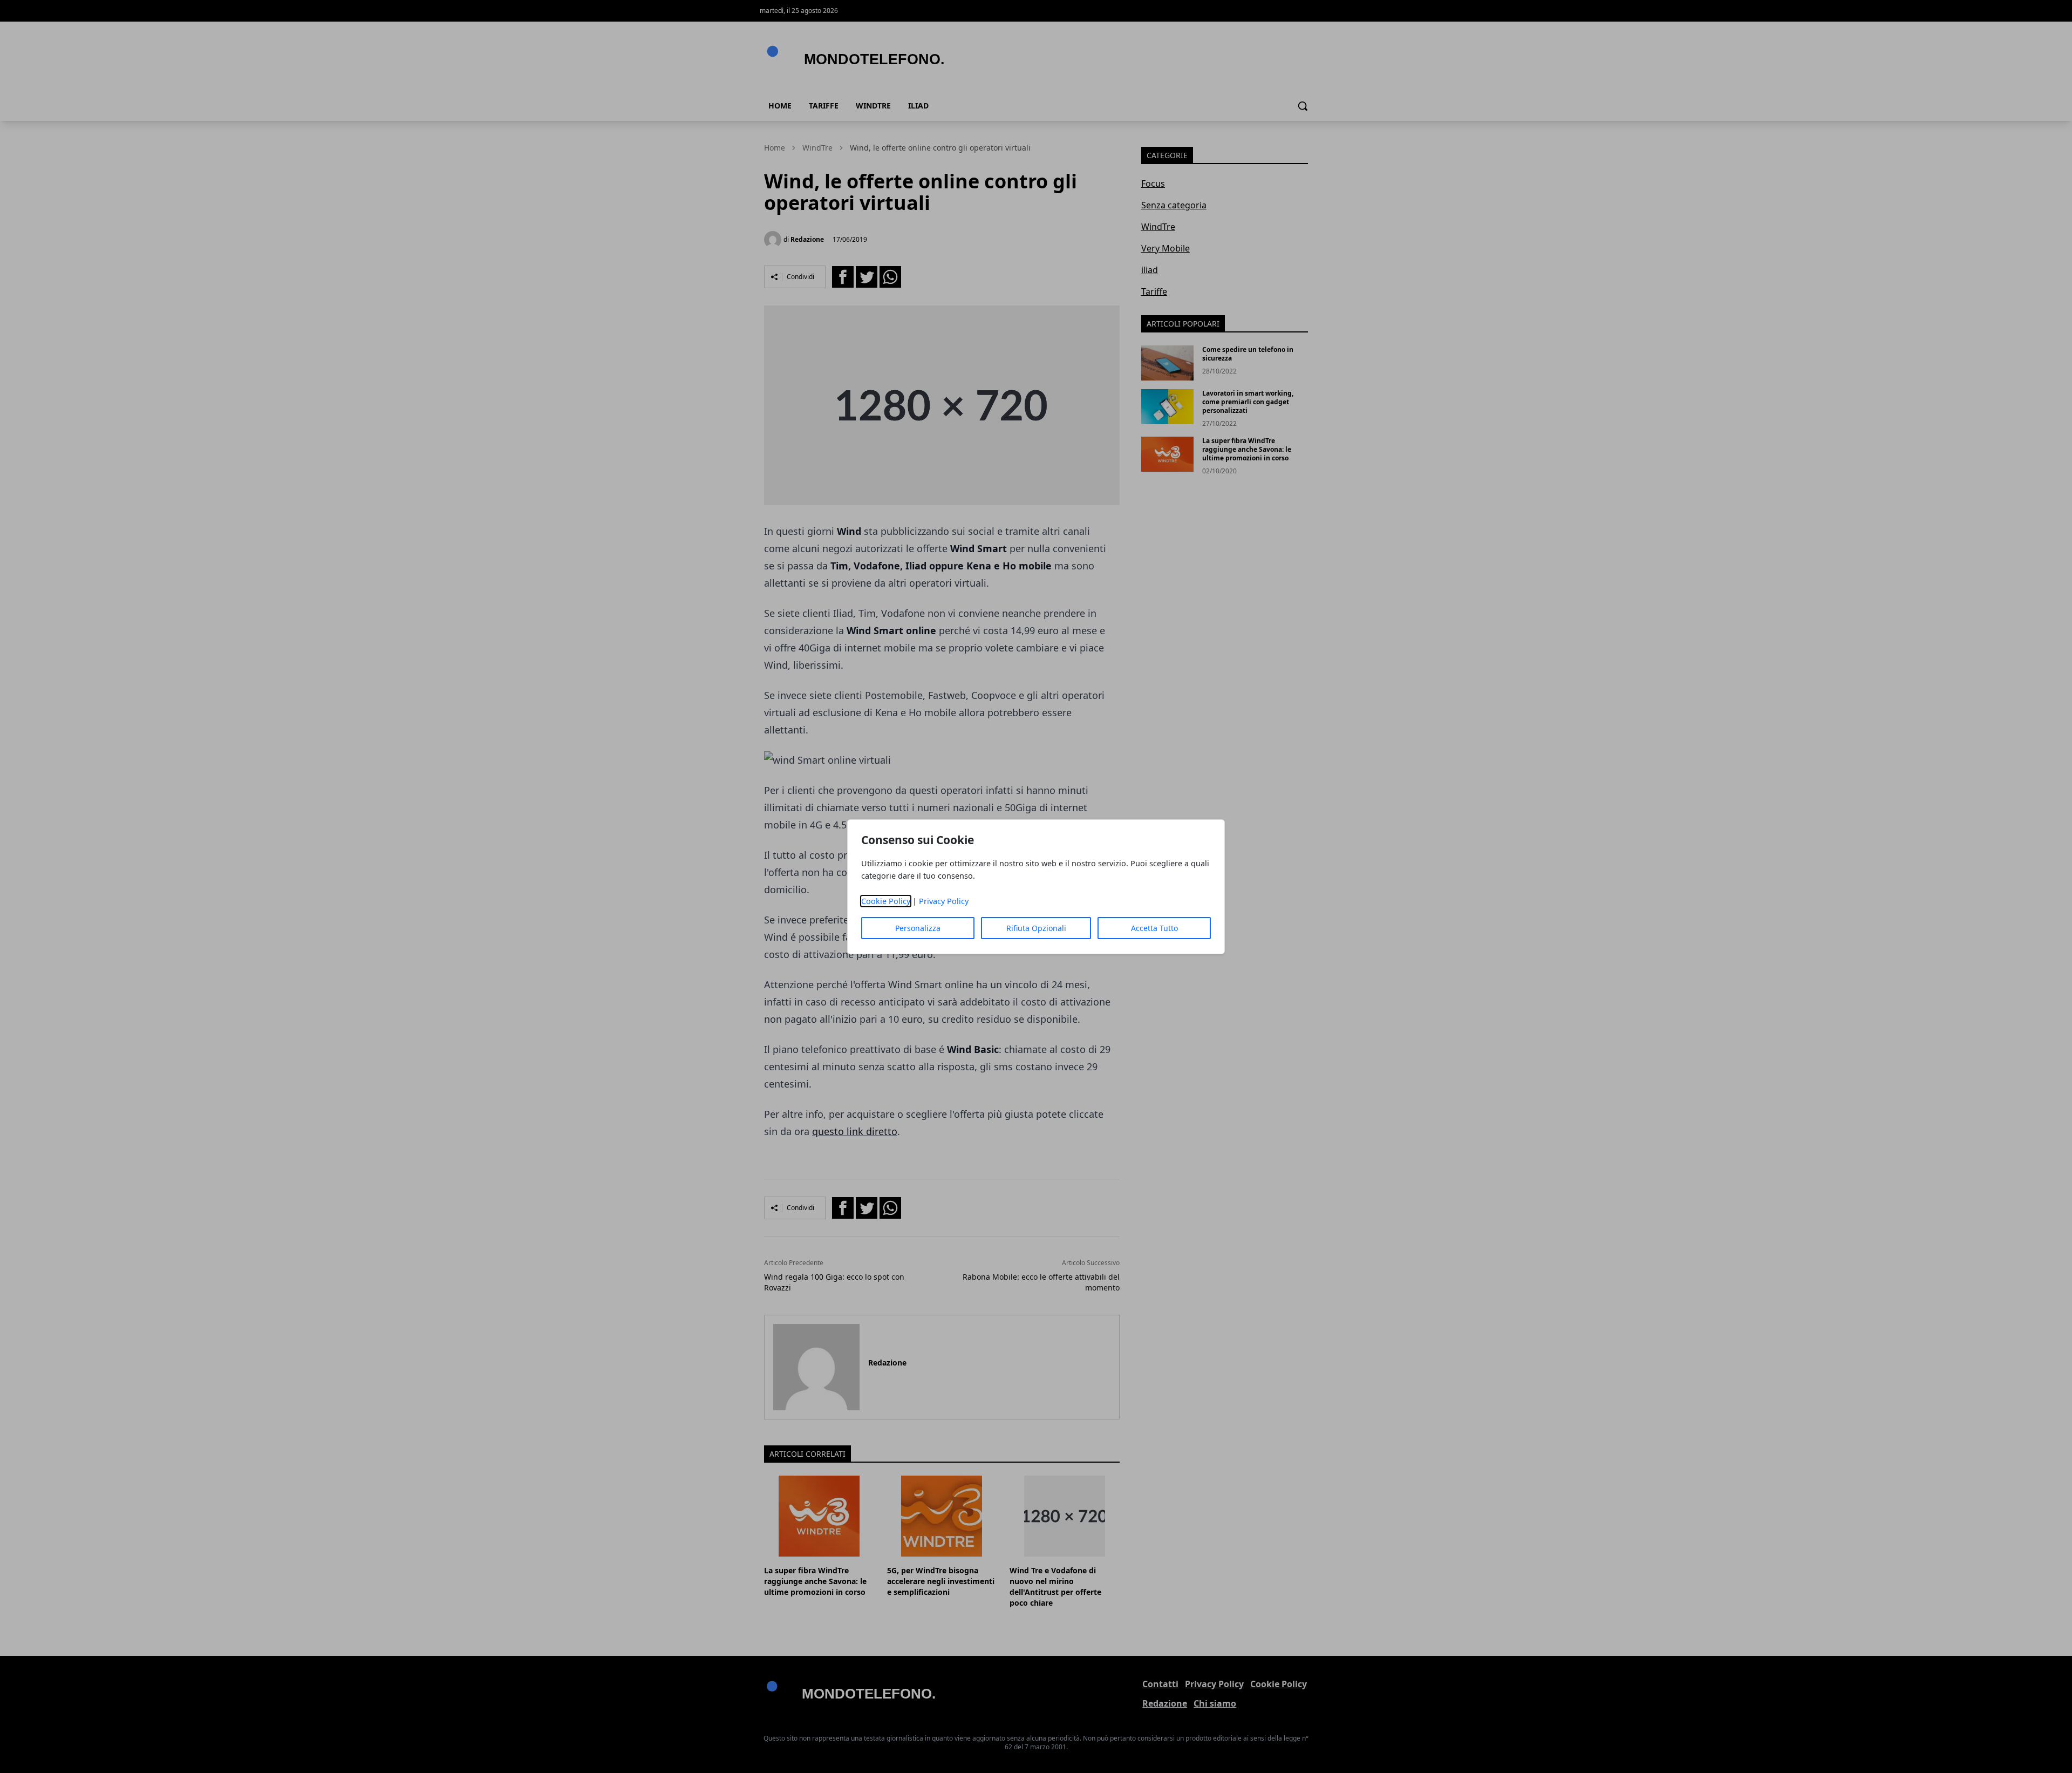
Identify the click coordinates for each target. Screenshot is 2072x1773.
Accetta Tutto (1154, 928)
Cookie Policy (886, 901)
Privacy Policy (944, 901)
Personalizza (918, 928)
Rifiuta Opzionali (1036, 928)
